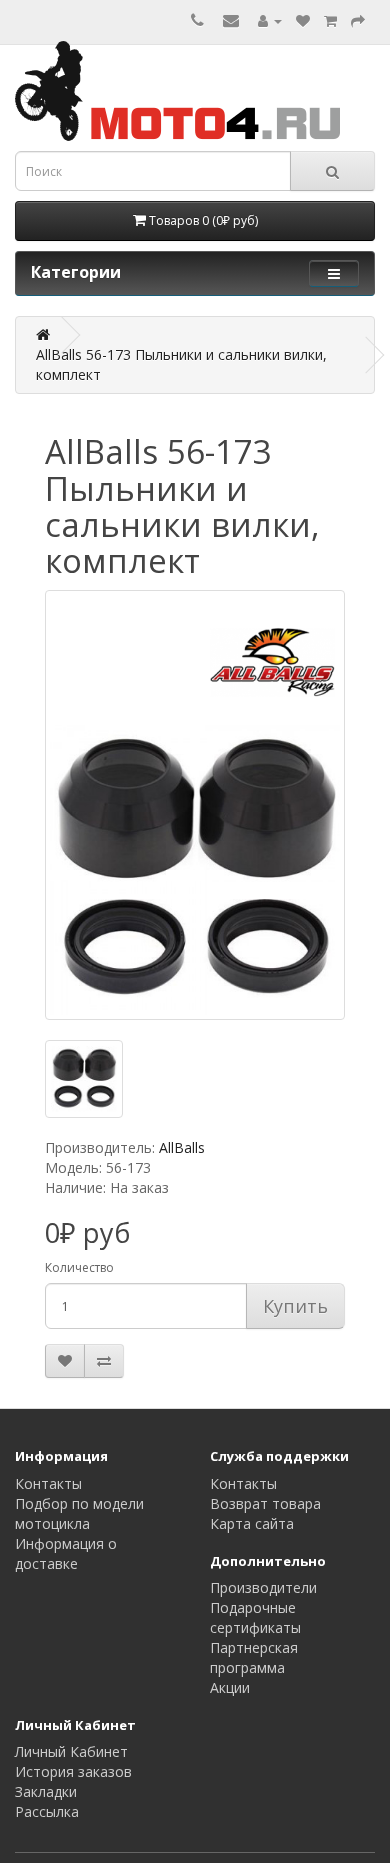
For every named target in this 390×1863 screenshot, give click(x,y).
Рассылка (47, 1811)
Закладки (46, 1791)
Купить (295, 1306)
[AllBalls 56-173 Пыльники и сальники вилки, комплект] (195, 805)
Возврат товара (265, 1503)
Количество (79, 1267)
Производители (263, 1587)
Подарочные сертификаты (255, 1617)
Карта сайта (252, 1523)
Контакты (48, 1483)
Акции (230, 1687)
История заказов (73, 1771)
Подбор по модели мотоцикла (79, 1513)
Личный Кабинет (71, 1751)
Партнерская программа (254, 1657)
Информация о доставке (66, 1553)
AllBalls (182, 1147)
